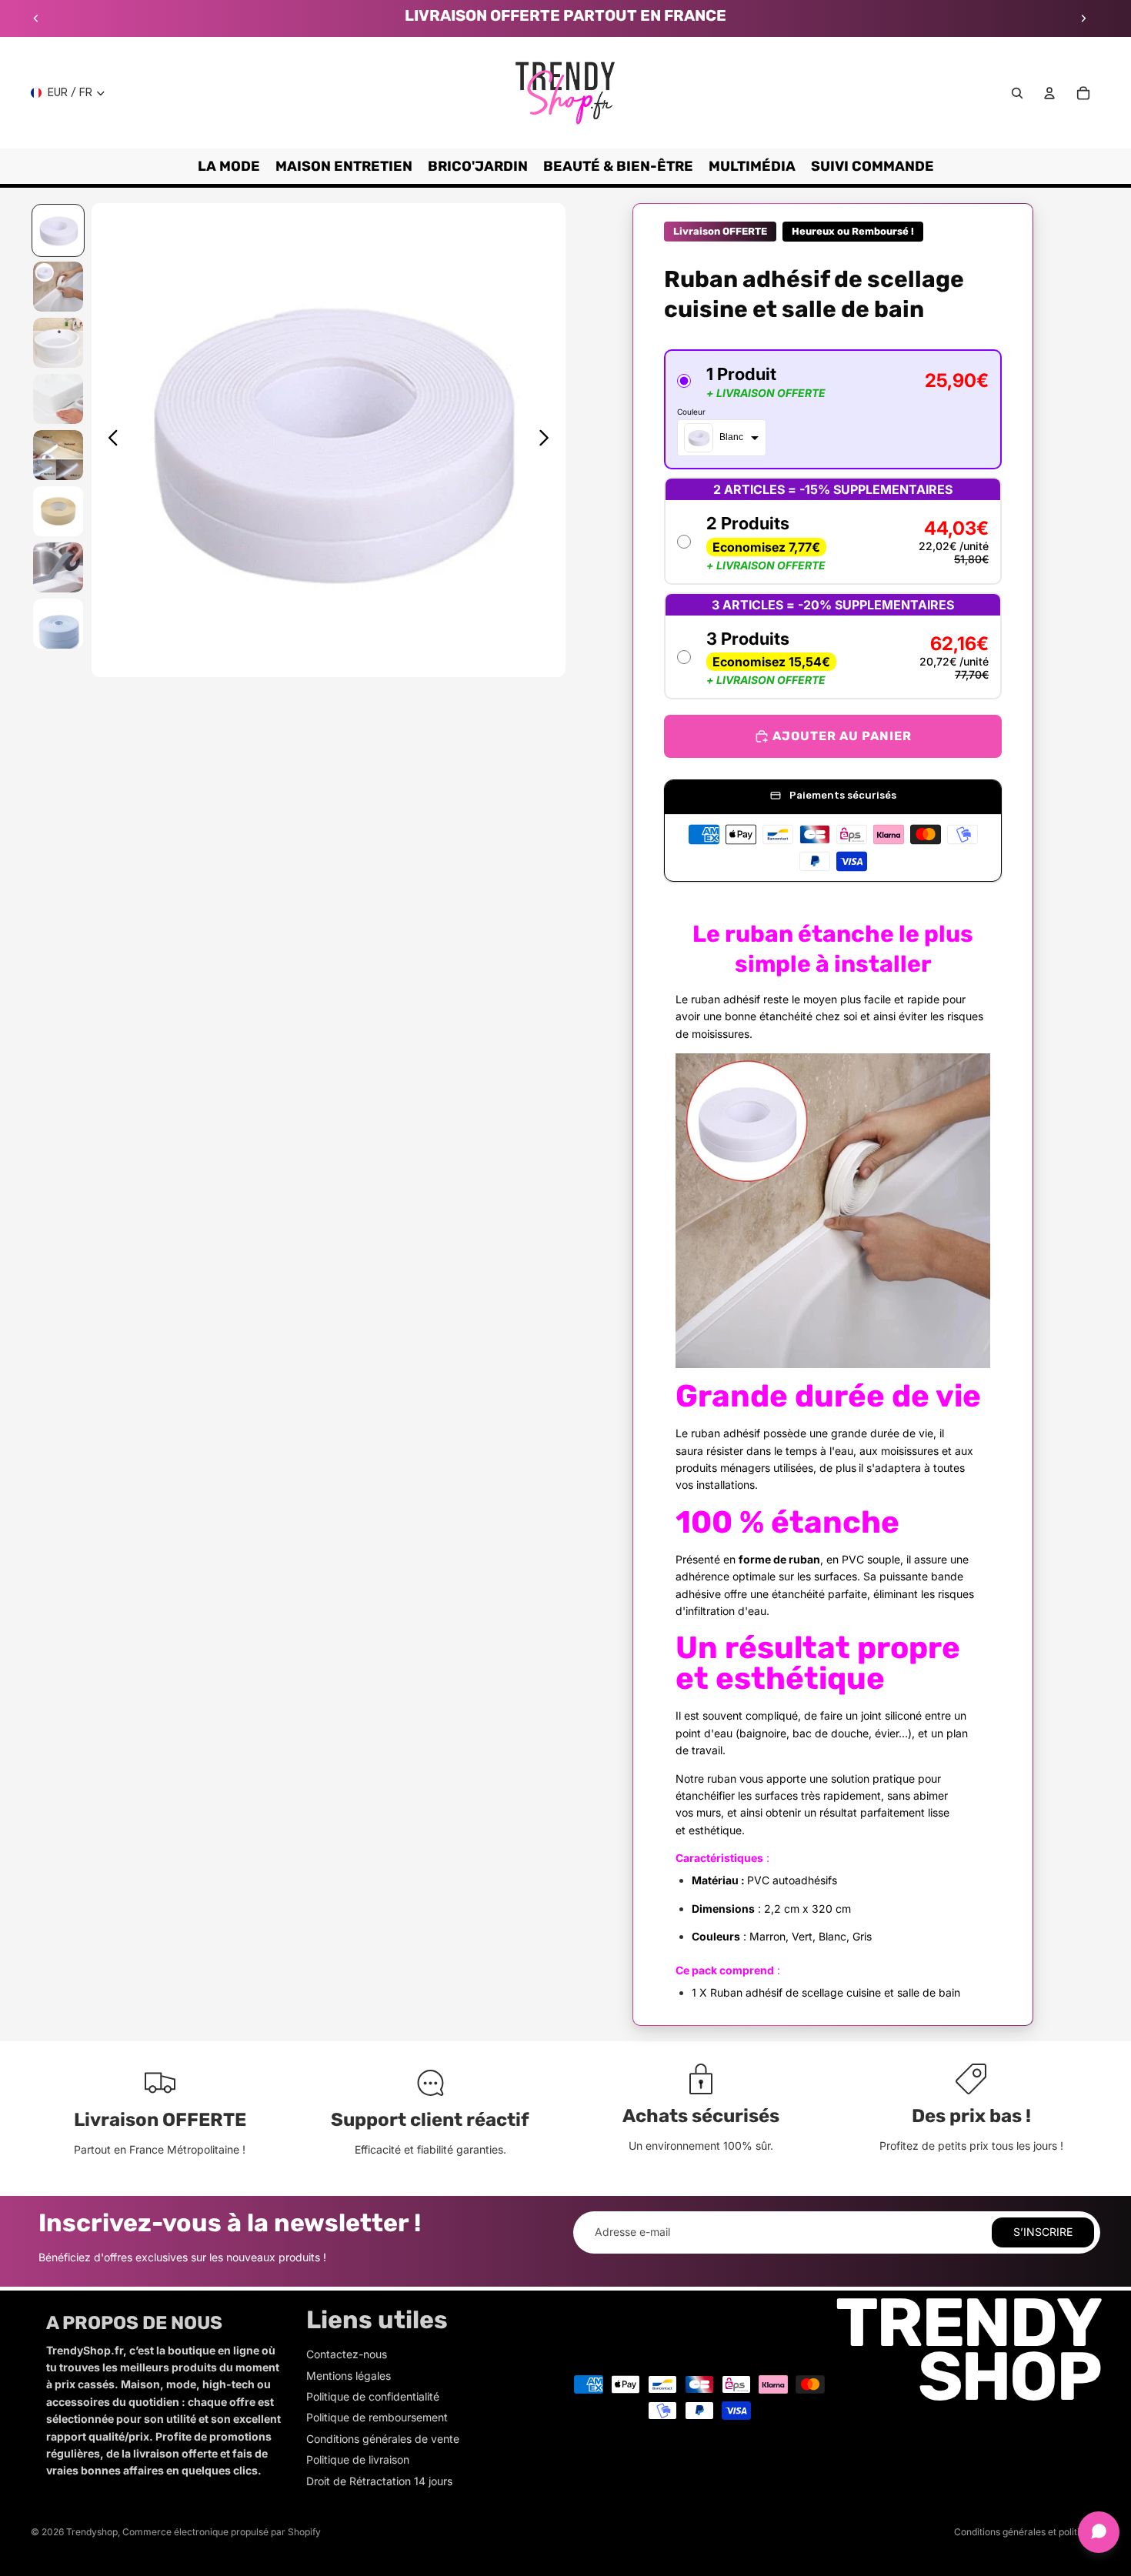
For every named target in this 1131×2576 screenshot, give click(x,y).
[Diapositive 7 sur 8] (58, 567)
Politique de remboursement (377, 2417)
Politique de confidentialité (373, 2396)
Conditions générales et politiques (1027, 2532)
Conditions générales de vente (383, 2439)
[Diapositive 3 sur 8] (58, 343)
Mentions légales (349, 2376)
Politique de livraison (358, 2459)
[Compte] (1049, 93)
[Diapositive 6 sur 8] (58, 511)
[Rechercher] (1017, 93)
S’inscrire (1043, 2232)
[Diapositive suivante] (1083, 18)
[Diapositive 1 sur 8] (58, 230)
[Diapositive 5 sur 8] (58, 455)
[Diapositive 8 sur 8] (58, 624)
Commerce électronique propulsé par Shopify (222, 2532)
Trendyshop (92, 2532)
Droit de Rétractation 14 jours (379, 2481)
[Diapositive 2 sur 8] (58, 287)
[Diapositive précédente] (36, 18)
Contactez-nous (347, 2354)
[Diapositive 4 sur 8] (58, 399)
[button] (833, 409)
